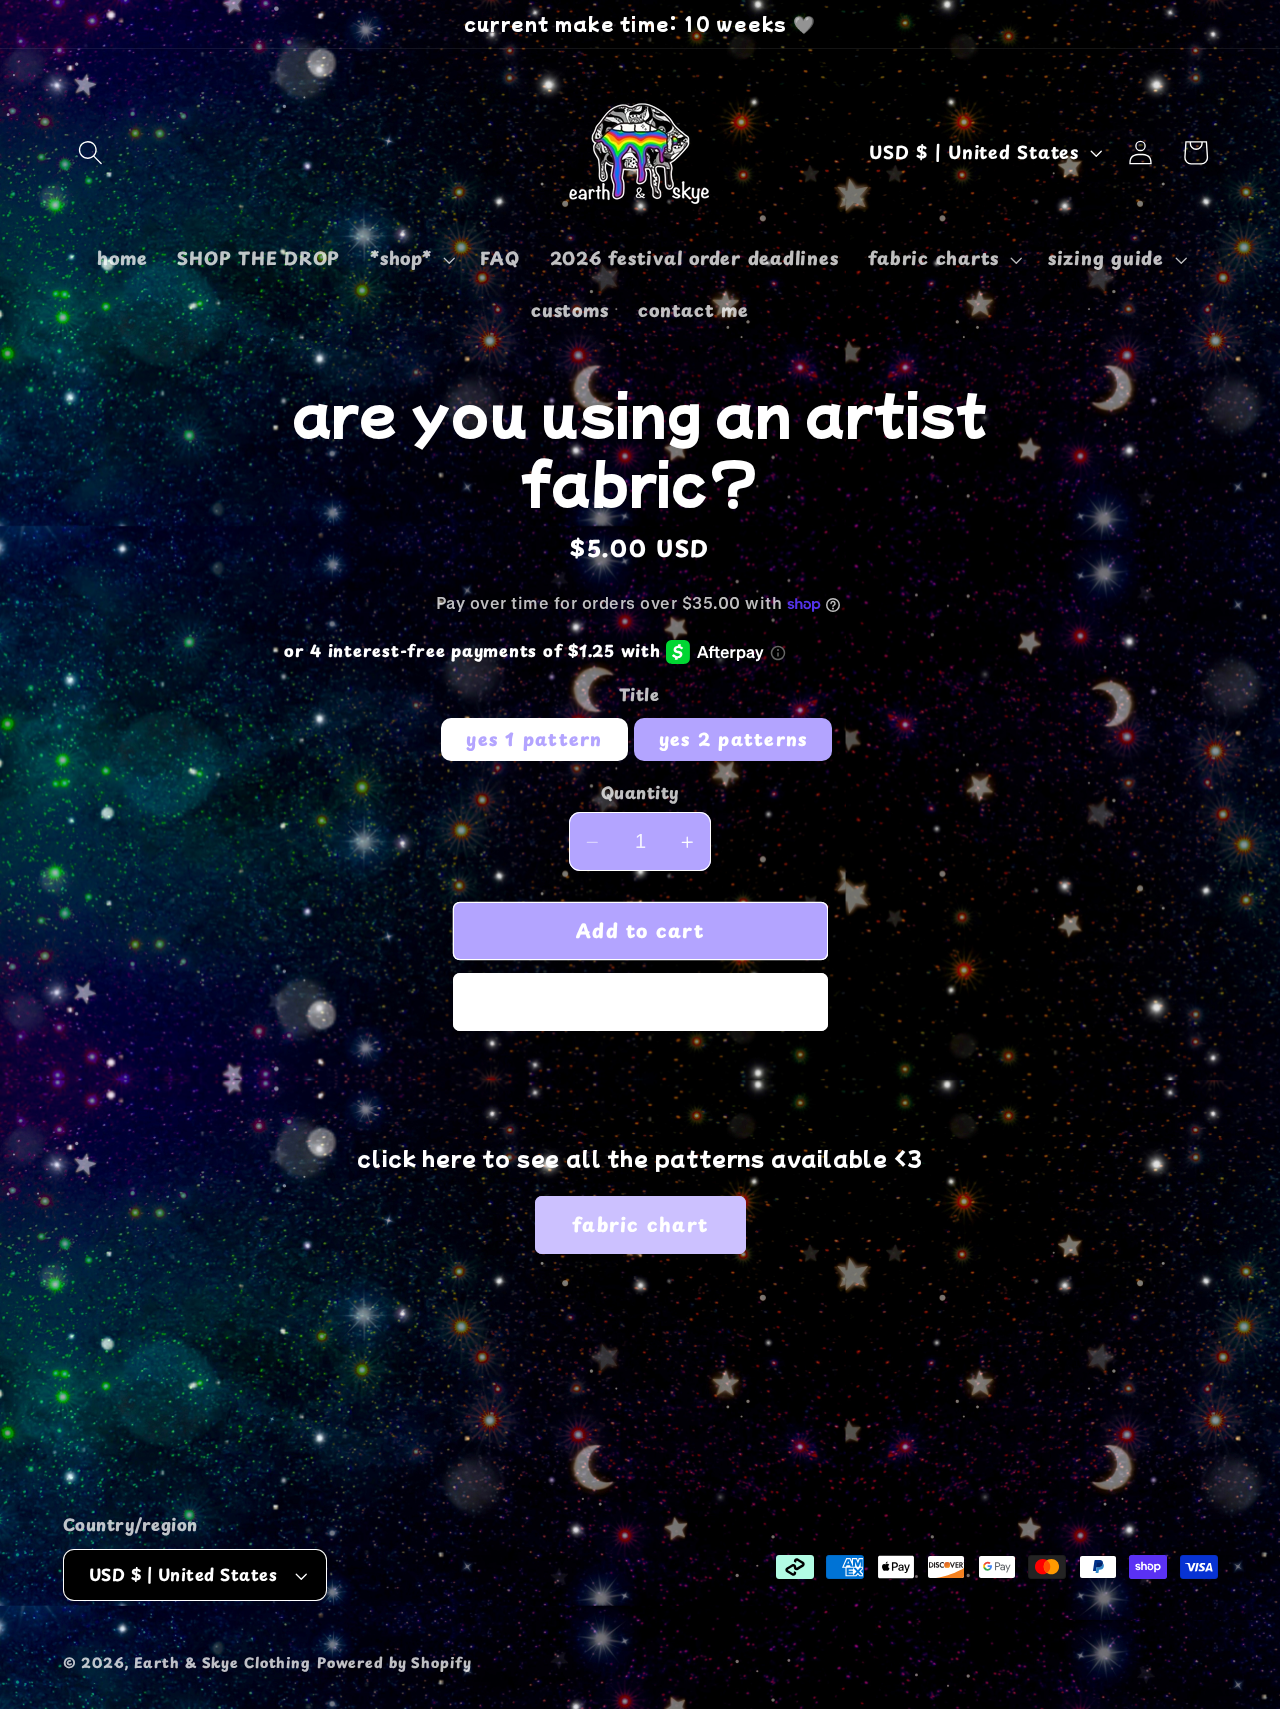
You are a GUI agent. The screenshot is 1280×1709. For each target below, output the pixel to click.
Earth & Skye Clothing (222, 1662)
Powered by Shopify (394, 1662)
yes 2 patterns (733, 739)
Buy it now (640, 1002)
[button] (90, 152)
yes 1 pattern (534, 739)
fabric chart (640, 1224)
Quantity (640, 793)
